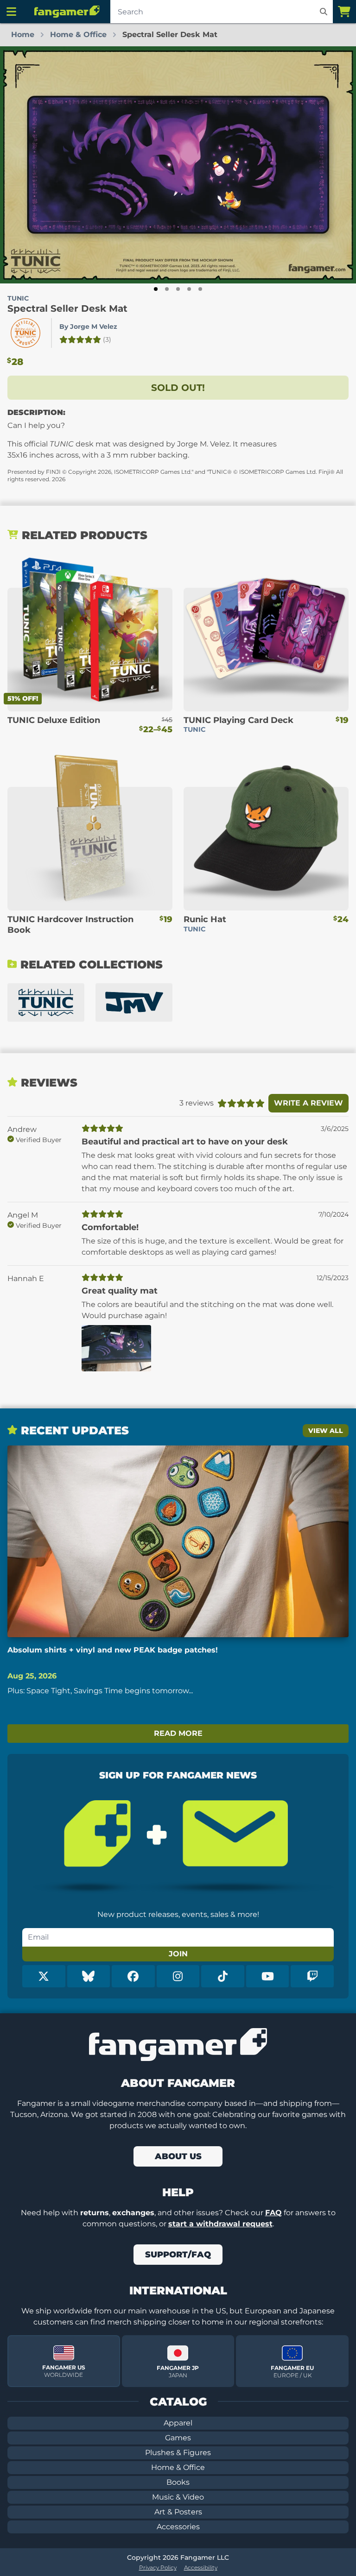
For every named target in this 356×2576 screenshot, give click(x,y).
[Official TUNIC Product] (25, 333)
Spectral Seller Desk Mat (67, 308)
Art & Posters (178, 2512)
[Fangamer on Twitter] (44, 1976)
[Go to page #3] (178, 289)
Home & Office (178, 2467)
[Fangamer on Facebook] (133, 1976)
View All (326, 1431)
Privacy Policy (158, 2567)
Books (178, 2482)
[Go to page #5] (200, 289)
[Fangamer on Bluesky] (89, 1976)
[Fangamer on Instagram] (178, 1976)
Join (178, 1954)
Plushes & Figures (178, 2453)
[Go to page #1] (156, 289)
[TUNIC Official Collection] (46, 1002)
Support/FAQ (178, 2255)
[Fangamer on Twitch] (312, 1976)
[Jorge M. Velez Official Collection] (134, 1002)
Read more (178, 1733)
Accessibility (201, 2567)
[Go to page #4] (189, 289)
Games (178, 2438)
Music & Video (178, 2497)
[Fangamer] (67, 12)
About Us (178, 2156)
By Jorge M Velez (88, 327)
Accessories (178, 2527)
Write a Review (308, 1103)
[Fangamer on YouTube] (268, 1976)
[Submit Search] (324, 12)
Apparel (178, 2423)
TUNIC (18, 298)
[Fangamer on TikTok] (223, 1976)
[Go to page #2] (167, 289)
